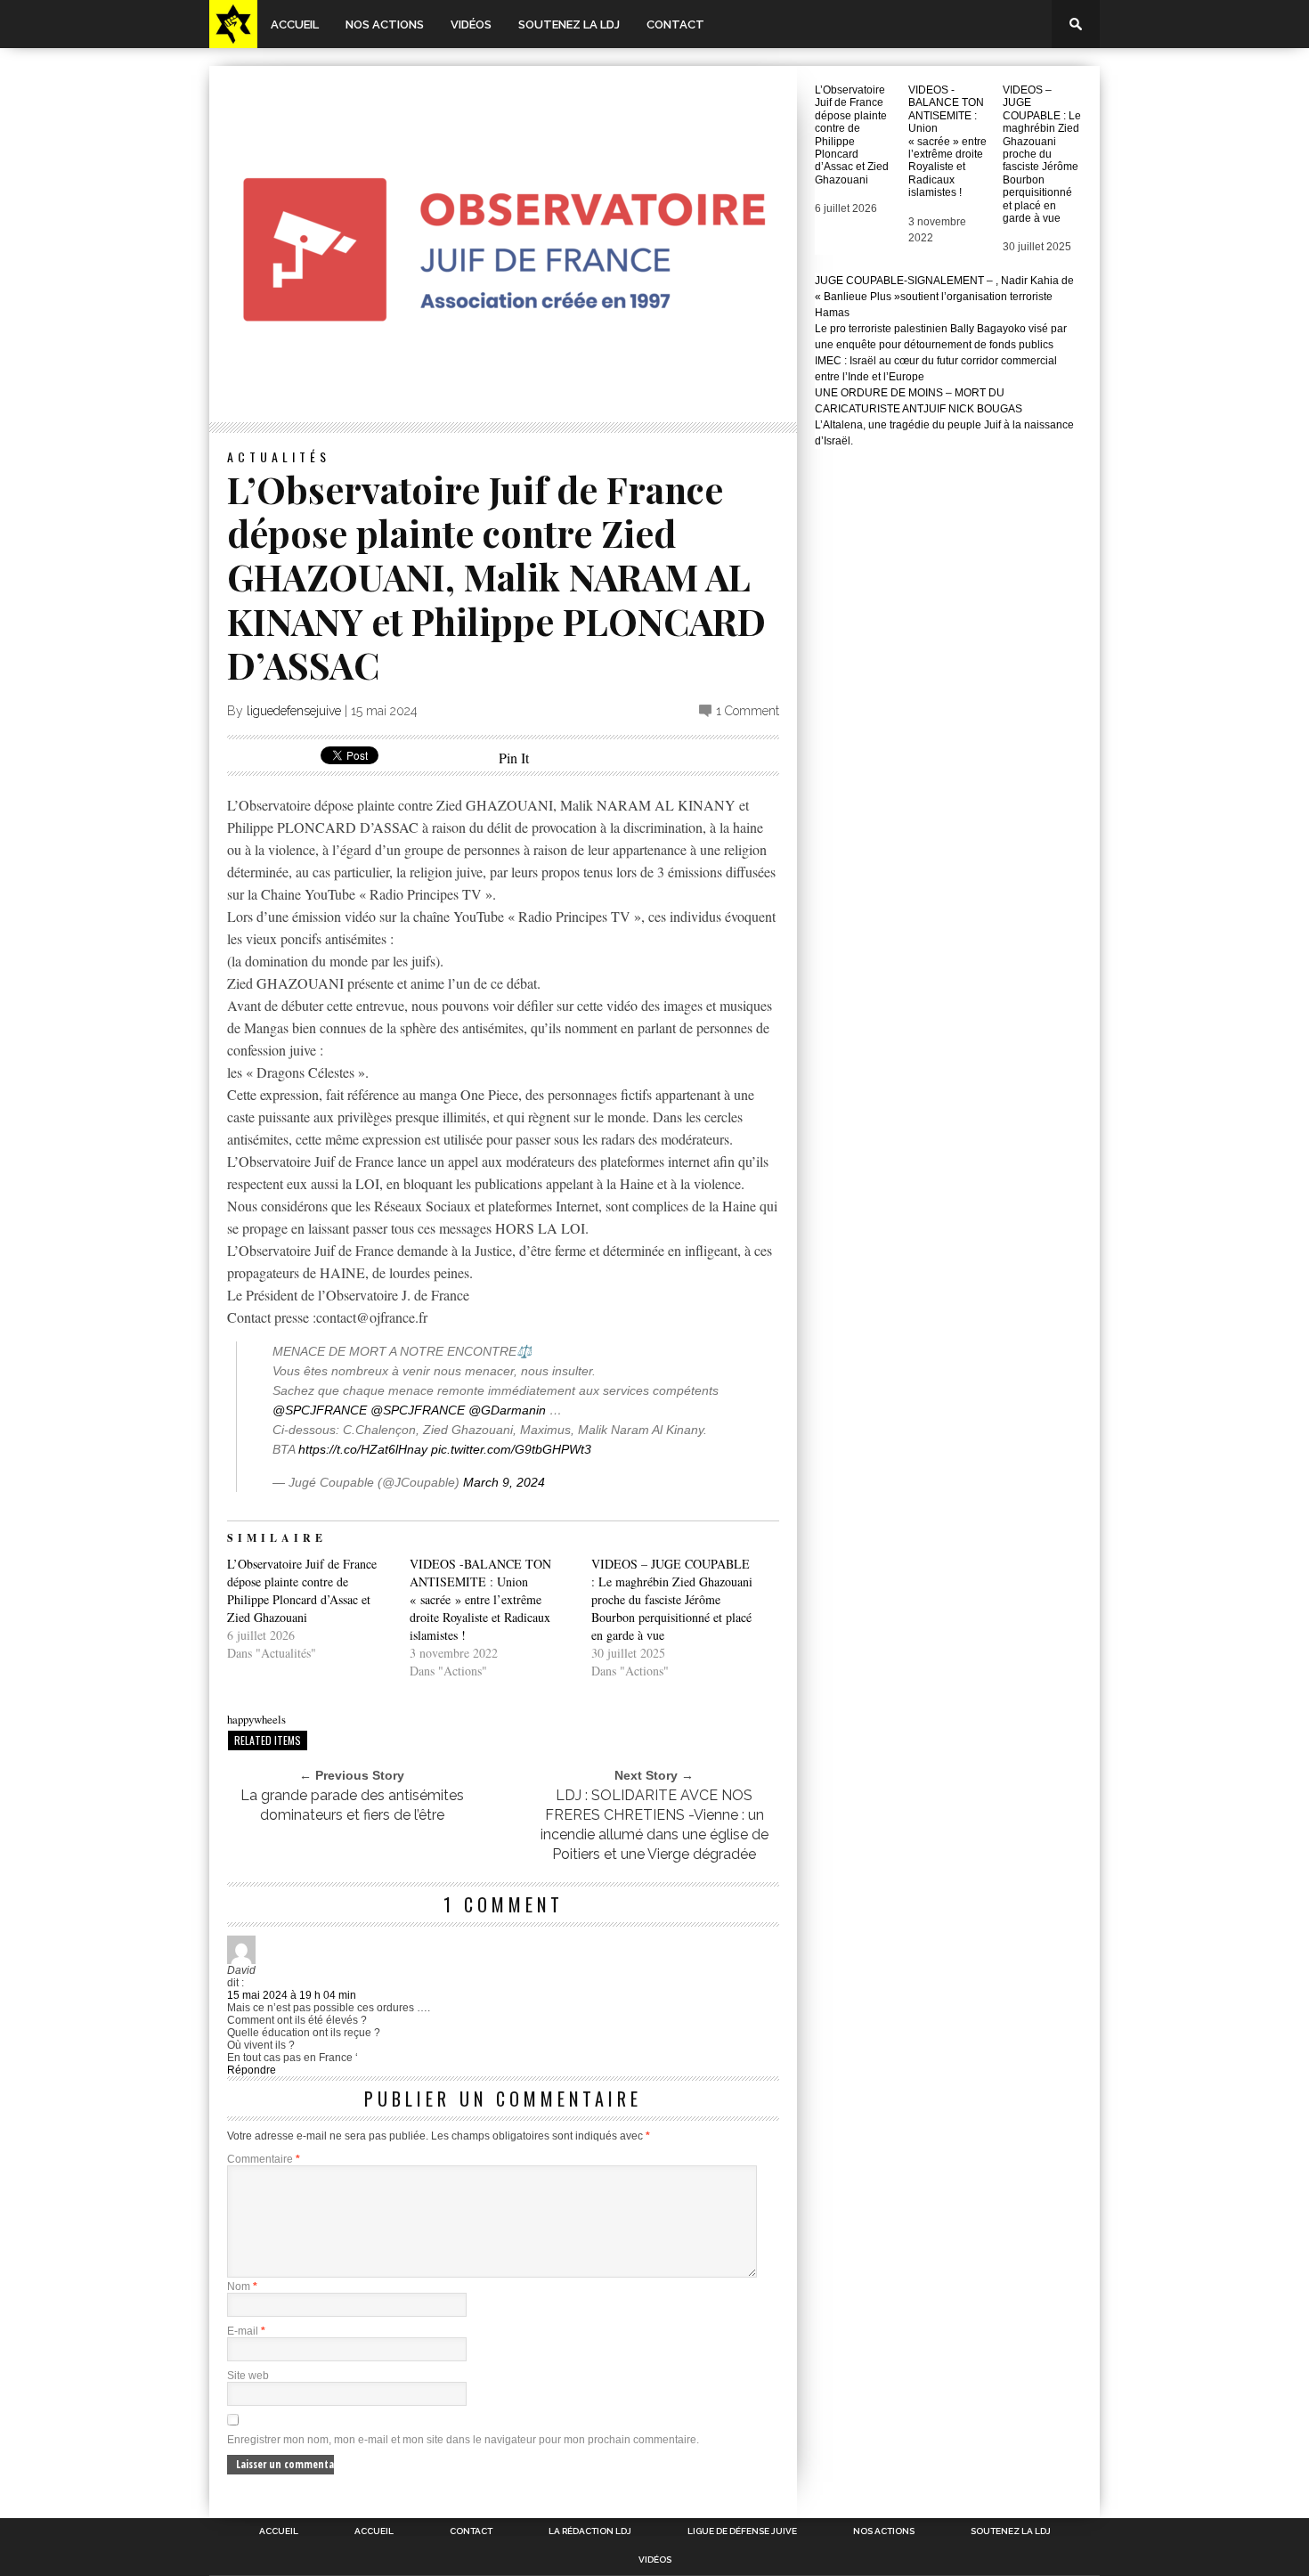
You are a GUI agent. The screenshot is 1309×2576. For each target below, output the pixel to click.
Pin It (514, 758)
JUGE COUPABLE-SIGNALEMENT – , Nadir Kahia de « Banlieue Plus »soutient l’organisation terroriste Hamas (944, 297)
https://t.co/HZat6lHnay (363, 1449)
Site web (248, 2376)
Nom (242, 2287)
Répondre (252, 2070)
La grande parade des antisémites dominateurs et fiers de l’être (352, 1805)
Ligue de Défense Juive (742, 2531)
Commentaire (264, 2159)
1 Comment (748, 711)
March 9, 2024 (504, 1482)
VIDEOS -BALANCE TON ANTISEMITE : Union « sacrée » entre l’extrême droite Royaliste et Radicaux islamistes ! (480, 1599)
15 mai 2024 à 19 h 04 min (292, 1995)
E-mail (246, 2331)
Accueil (295, 24)
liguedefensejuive (294, 711)
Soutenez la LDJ (569, 24)
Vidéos (471, 24)
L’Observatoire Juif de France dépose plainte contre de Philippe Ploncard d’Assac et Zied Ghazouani (302, 1590)
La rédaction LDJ (590, 2531)
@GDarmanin (507, 1410)
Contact (675, 24)
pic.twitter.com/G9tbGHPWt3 (511, 1449)
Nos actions (385, 24)
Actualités (279, 457)
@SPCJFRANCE (320, 1410)
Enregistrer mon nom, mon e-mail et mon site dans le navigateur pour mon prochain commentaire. (463, 2440)
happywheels (256, 1719)
